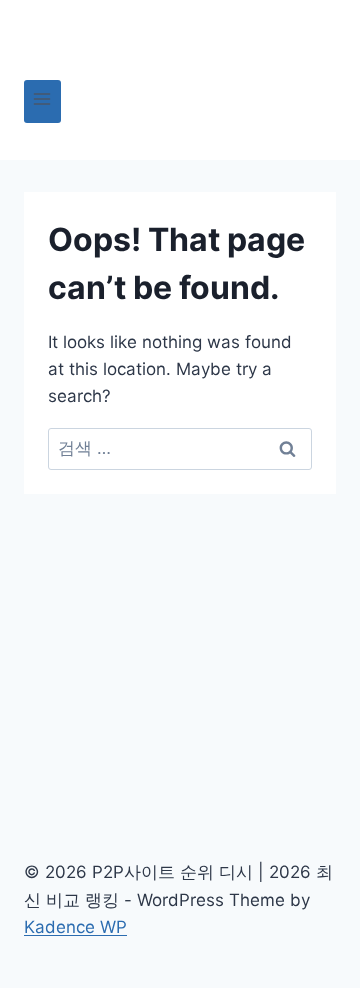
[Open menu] (42, 101)
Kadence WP (75, 927)
